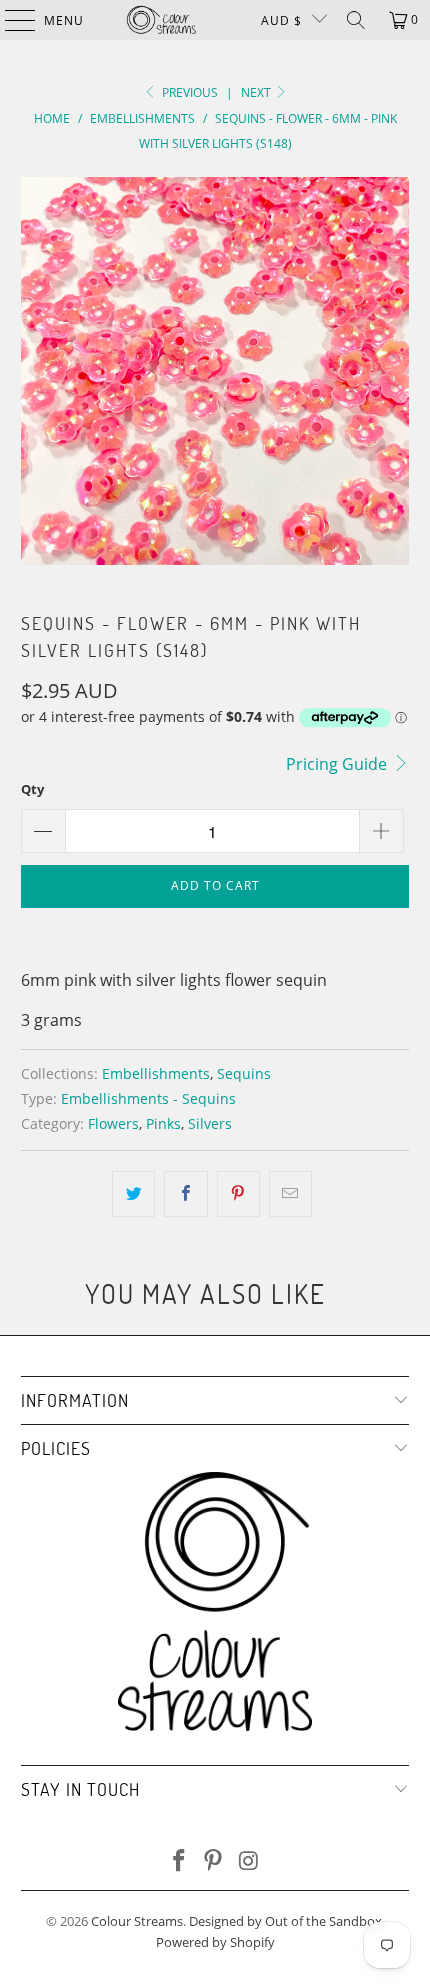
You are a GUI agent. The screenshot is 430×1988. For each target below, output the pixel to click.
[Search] (356, 20)
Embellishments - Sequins (148, 1098)
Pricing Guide (338, 764)
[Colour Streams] (161, 20)
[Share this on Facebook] (185, 1194)
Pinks (163, 1123)
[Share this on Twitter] (133, 1194)
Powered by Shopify (215, 1942)
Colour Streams (137, 1921)
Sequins (244, 1073)
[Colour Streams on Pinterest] (214, 1861)
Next (257, 92)
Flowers (113, 1123)
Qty (32, 789)
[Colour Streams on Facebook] (179, 1861)
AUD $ (281, 20)
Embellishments (156, 1073)
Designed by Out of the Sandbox (285, 1921)
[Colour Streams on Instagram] (249, 1861)
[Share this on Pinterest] (238, 1194)
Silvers (210, 1123)
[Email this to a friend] (290, 1194)
